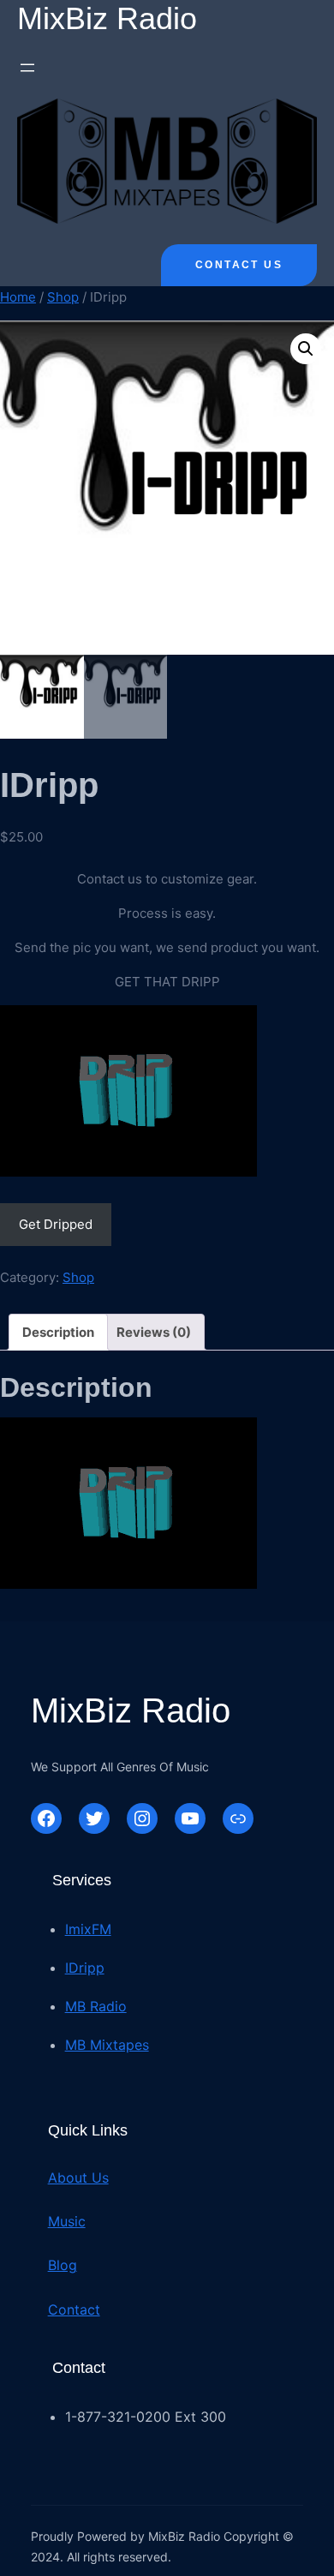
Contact (74, 2309)
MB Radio (96, 2006)
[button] (306, 349)
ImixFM (88, 1929)
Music (67, 2221)
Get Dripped (56, 1224)
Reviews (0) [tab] (154, 1332)
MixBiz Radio (107, 18)
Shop (63, 297)
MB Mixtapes (107, 2045)
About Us (78, 2178)
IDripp (85, 1968)
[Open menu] (27, 68)
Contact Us (239, 265)
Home (18, 297)
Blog (63, 2265)
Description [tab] (58, 1332)
